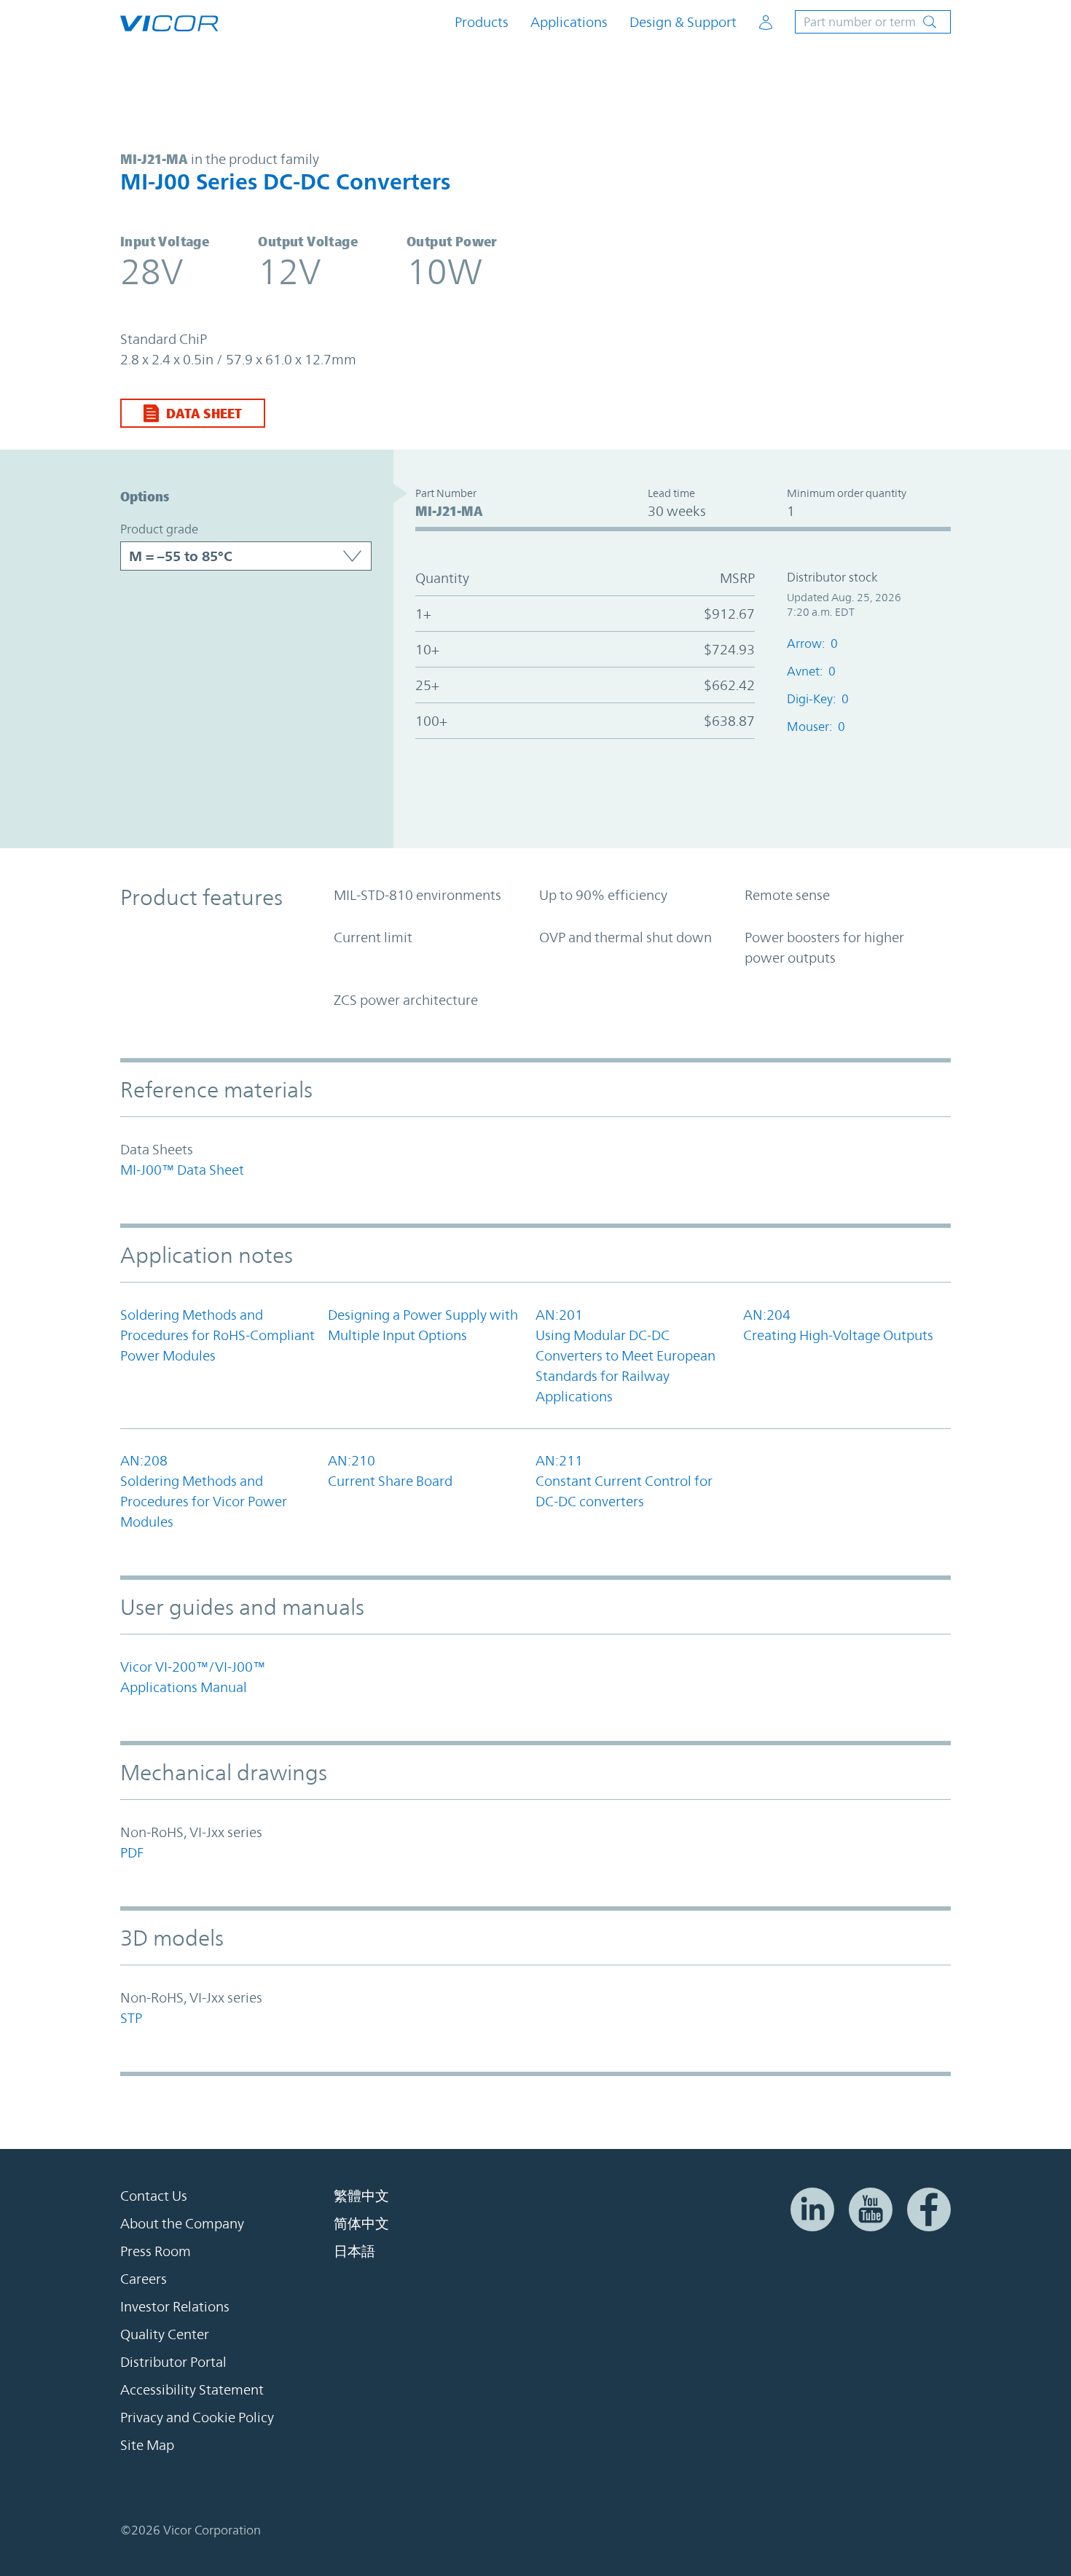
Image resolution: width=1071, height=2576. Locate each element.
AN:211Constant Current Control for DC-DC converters (624, 1481)
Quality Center (165, 2334)
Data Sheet (204, 413)
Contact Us (154, 2196)
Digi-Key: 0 (818, 699)
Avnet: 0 (811, 671)
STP (131, 2018)
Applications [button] (569, 22)
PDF (132, 1852)
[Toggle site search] (873, 22)
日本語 (354, 2251)
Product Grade (159, 529)
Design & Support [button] (683, 22)
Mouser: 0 (816, 727)
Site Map (147, 2445)
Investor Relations (175, 2306)
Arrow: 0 (812, 643)
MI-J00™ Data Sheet (182, 1170)
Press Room (156, 2251)
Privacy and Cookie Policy (197, 2417)
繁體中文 (361, 2196)
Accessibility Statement (192, 2389)
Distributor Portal (173, 2362)
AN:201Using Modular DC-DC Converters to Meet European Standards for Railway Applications (625, 1355)
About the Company (182, 2223)
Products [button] (482, 22)
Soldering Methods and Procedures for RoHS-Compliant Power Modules (217, 1335)
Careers (144, 2279)
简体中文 (361, 2223)
